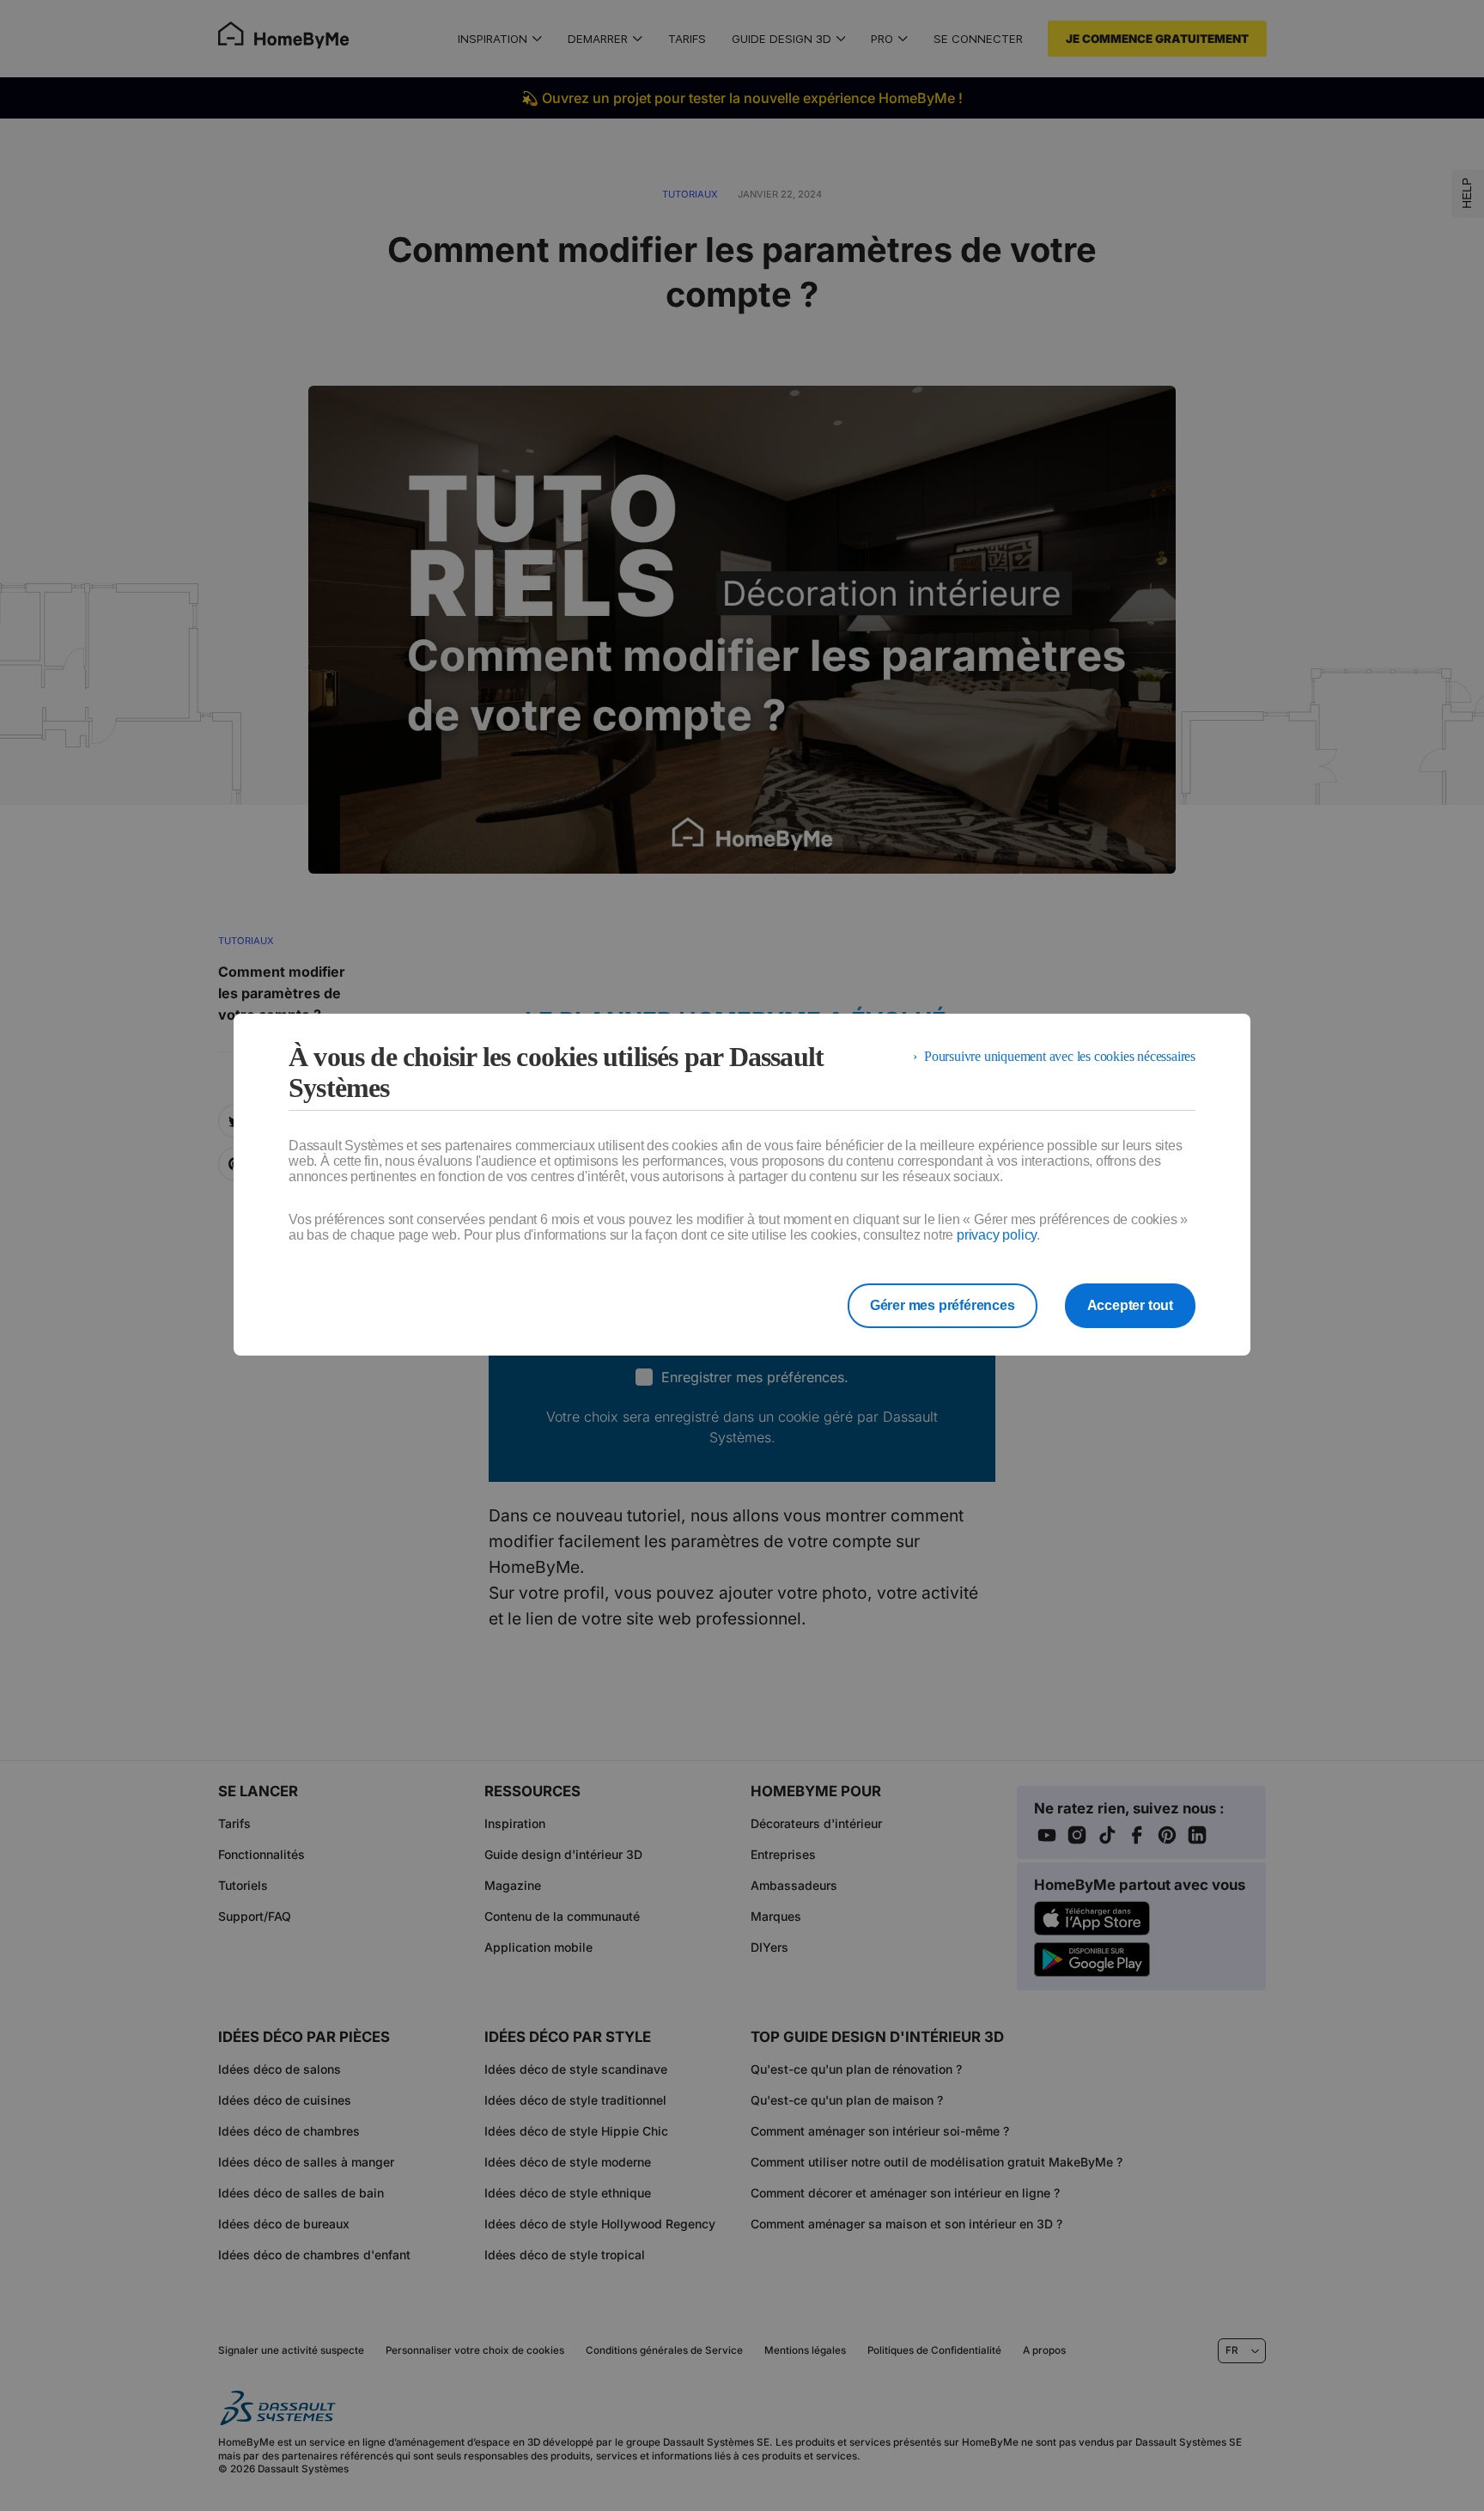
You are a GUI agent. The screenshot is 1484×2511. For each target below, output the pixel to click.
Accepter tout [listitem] (1130, 1305)
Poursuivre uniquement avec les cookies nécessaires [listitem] (1060, 1056)
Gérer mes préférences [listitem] (943, 1305)
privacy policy (997, 1235)
